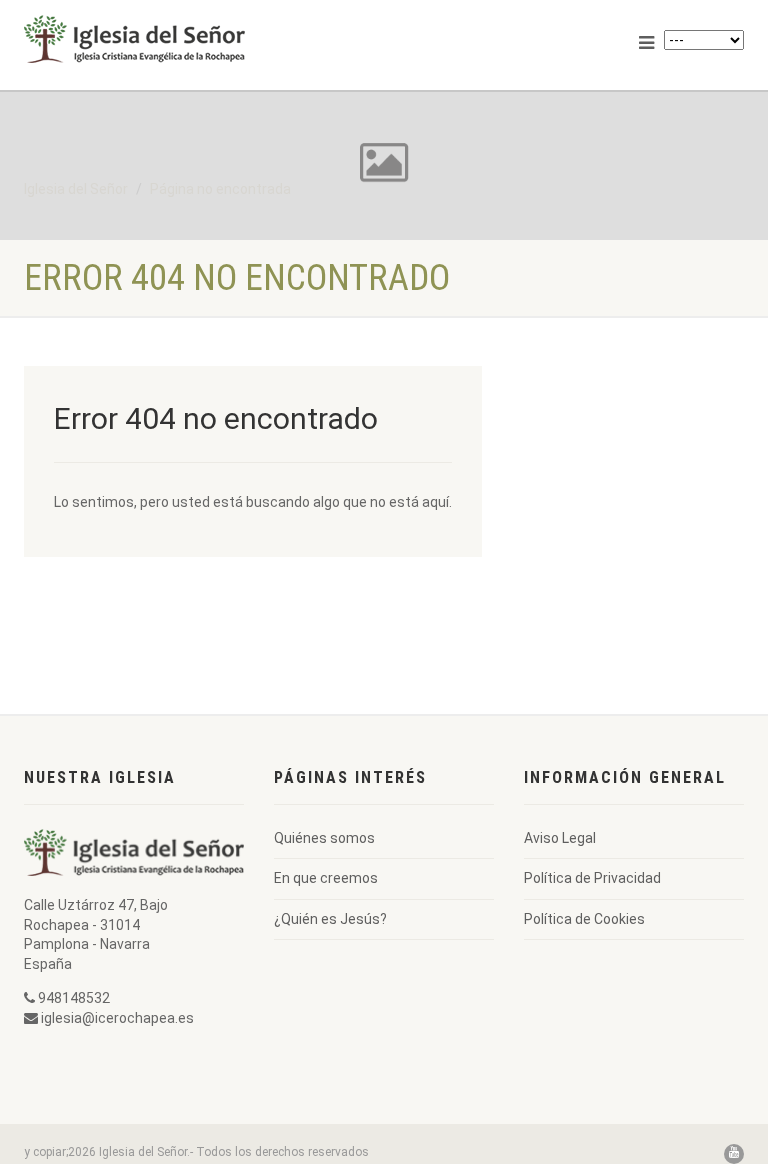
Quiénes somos (324, 838)
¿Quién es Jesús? (330, 919)
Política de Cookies (584, 919)
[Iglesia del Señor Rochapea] (196, 39)
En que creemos (326, 878)
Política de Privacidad (592, 878)
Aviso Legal (560, 838)
